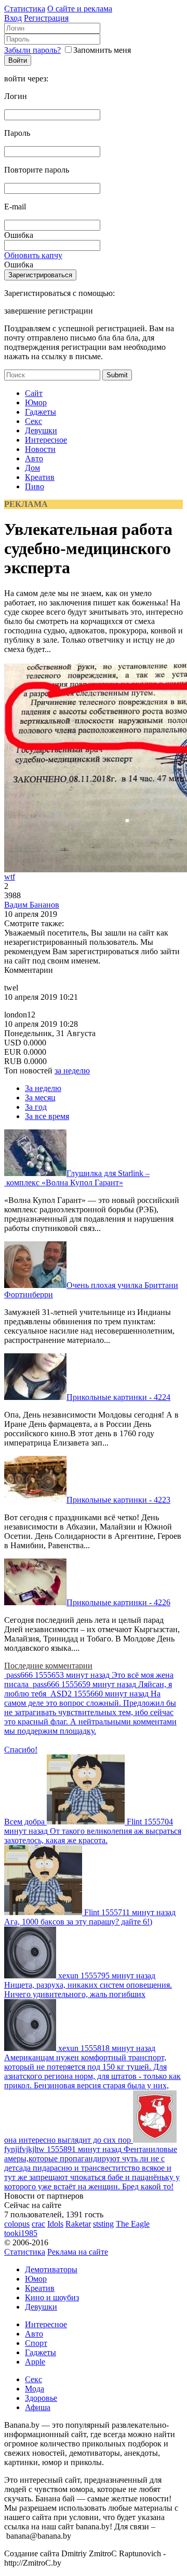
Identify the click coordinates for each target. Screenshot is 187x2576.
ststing (103, 2224)
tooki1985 (21, 2233)
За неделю (43, 1088)
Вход (13, 18)
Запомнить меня (102, 50)
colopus (17, 2224)
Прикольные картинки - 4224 (118, 1397)
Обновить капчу (33, 255)
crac (38, 2224)
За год (36, 1107)
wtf (10, 877)
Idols (55, 2224)
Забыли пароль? (32, 50)
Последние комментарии (48, 1666)
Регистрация (46, 18)
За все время (47, 1116)
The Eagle (133, 2224)
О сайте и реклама (80, 9)
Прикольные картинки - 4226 (118, 1602)
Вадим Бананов (32, 905)
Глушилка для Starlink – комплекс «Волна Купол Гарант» (77, 1178)
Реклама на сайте (78, 2252)
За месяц (40, 1098)
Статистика (25, 9)
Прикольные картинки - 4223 (118, 1500)
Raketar (78, 2224)
